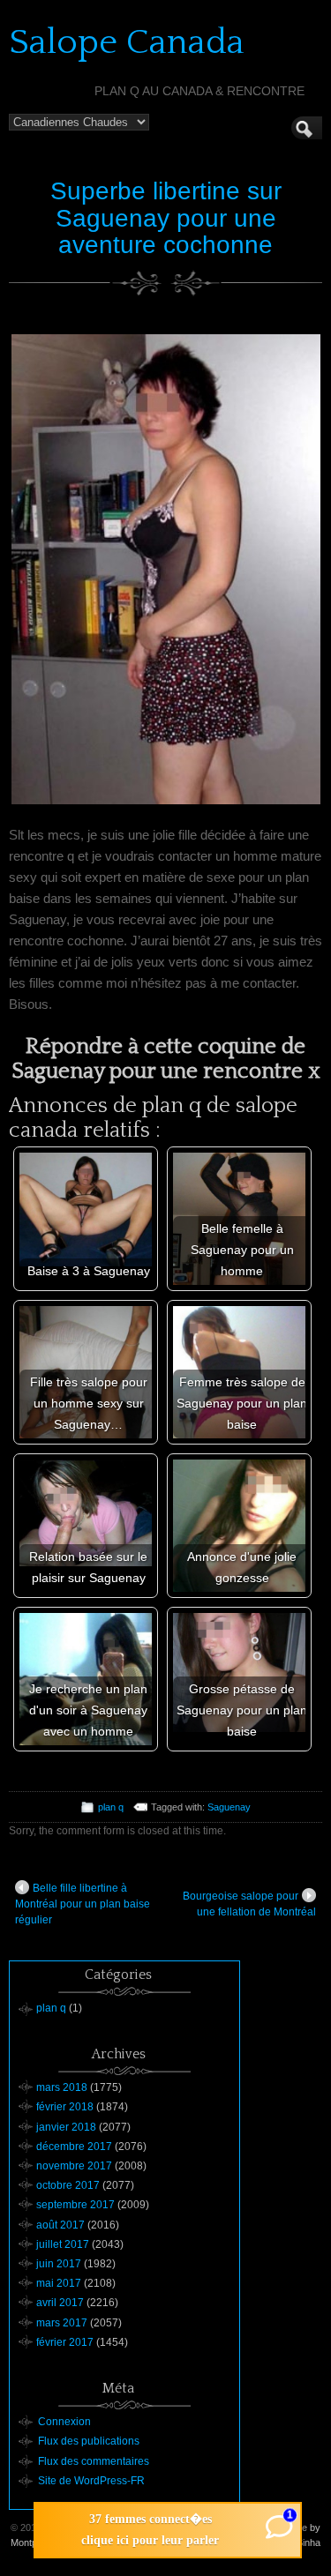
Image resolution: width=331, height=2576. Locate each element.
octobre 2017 (68, 2185)
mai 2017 (59, 2283)
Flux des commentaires (94, 2461)
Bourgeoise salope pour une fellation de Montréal (249, 1904)
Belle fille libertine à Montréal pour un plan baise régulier (83, 1904)
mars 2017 (62, 2323)
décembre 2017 (74, 2147)
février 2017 (65, 2342)
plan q (111, 1807)
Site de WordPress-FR (91, 2481)
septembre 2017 (75, 2205)
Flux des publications (89, 2441)
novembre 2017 (74, 2166)
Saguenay (229, 1807)
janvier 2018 (66, 2127)
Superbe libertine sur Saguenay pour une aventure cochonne (166, 218)
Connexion (64, 2422)
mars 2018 (62, 2087)
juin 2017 (59, 2264)
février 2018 (65, 2107)
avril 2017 (60, 2303)
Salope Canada (127, 42)
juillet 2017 (63, 2244)
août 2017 (60, 2225)
